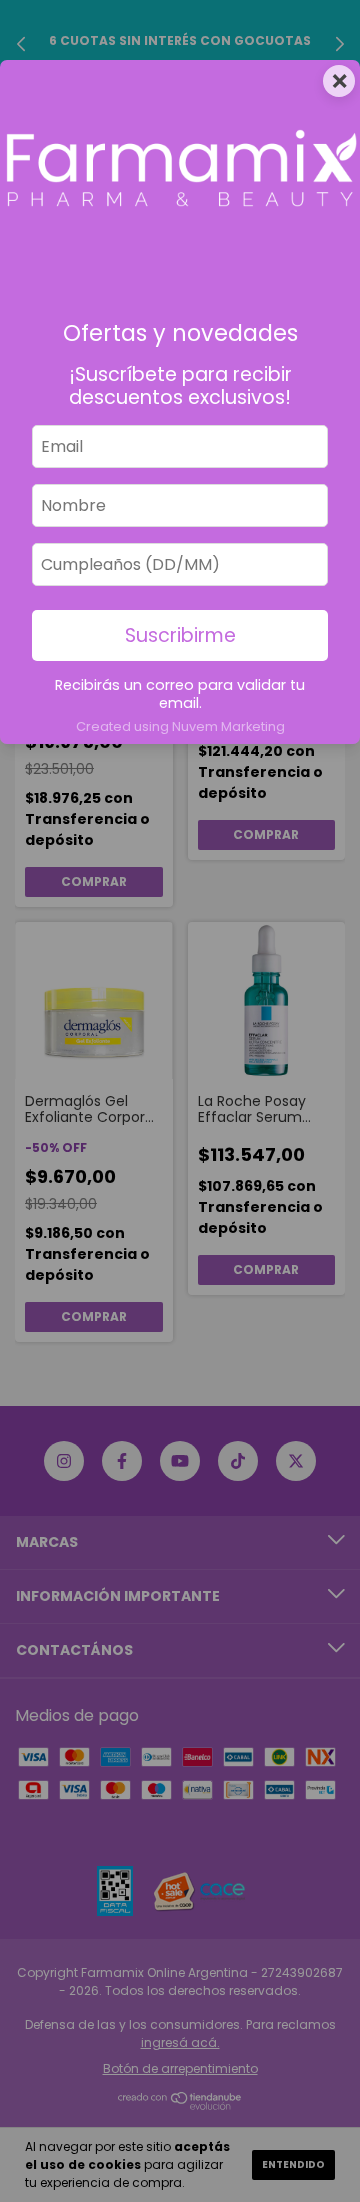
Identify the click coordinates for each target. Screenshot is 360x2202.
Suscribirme (180, 635)
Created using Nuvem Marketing (180, 726)
